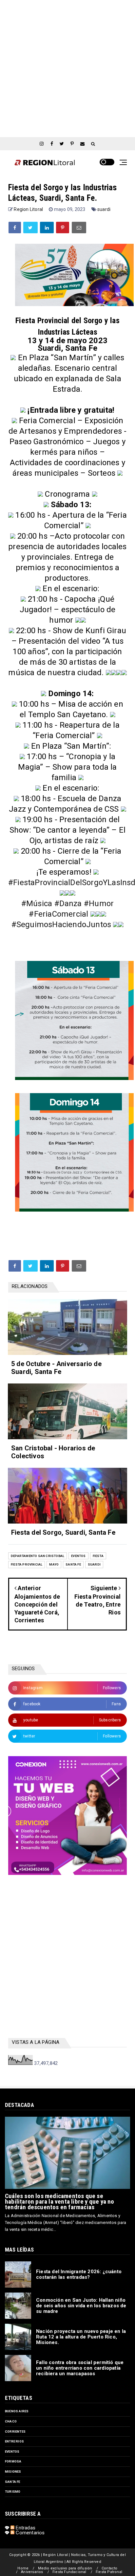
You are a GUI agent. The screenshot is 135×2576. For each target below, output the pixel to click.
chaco (11, 2421)
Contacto (110, 2568)
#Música (37, 904)
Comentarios (29, 2533)
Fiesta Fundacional (69, 2572)
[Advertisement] (67, 68)
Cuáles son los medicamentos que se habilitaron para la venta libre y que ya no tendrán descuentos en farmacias (60, 2202)
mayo (54, 1564)
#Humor (99, 904)
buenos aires (17, 2411)
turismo (13, 2492)
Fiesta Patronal (109, 2572)
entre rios (14, 2441)
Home (23, 2568)
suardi (104, 209)
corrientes (15, 2431)
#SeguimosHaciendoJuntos (61, 924)
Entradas (25, 2528)
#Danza (68, 904)
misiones (13, 2472)
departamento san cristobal (38, 1556)
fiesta (98, 1556)
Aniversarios (32, 2572)
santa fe (73, 1564)
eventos (78, 1556)
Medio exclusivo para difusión (65, 2568)
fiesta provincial (27, 1564)
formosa (13, 2461)
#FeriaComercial (58, 914)
